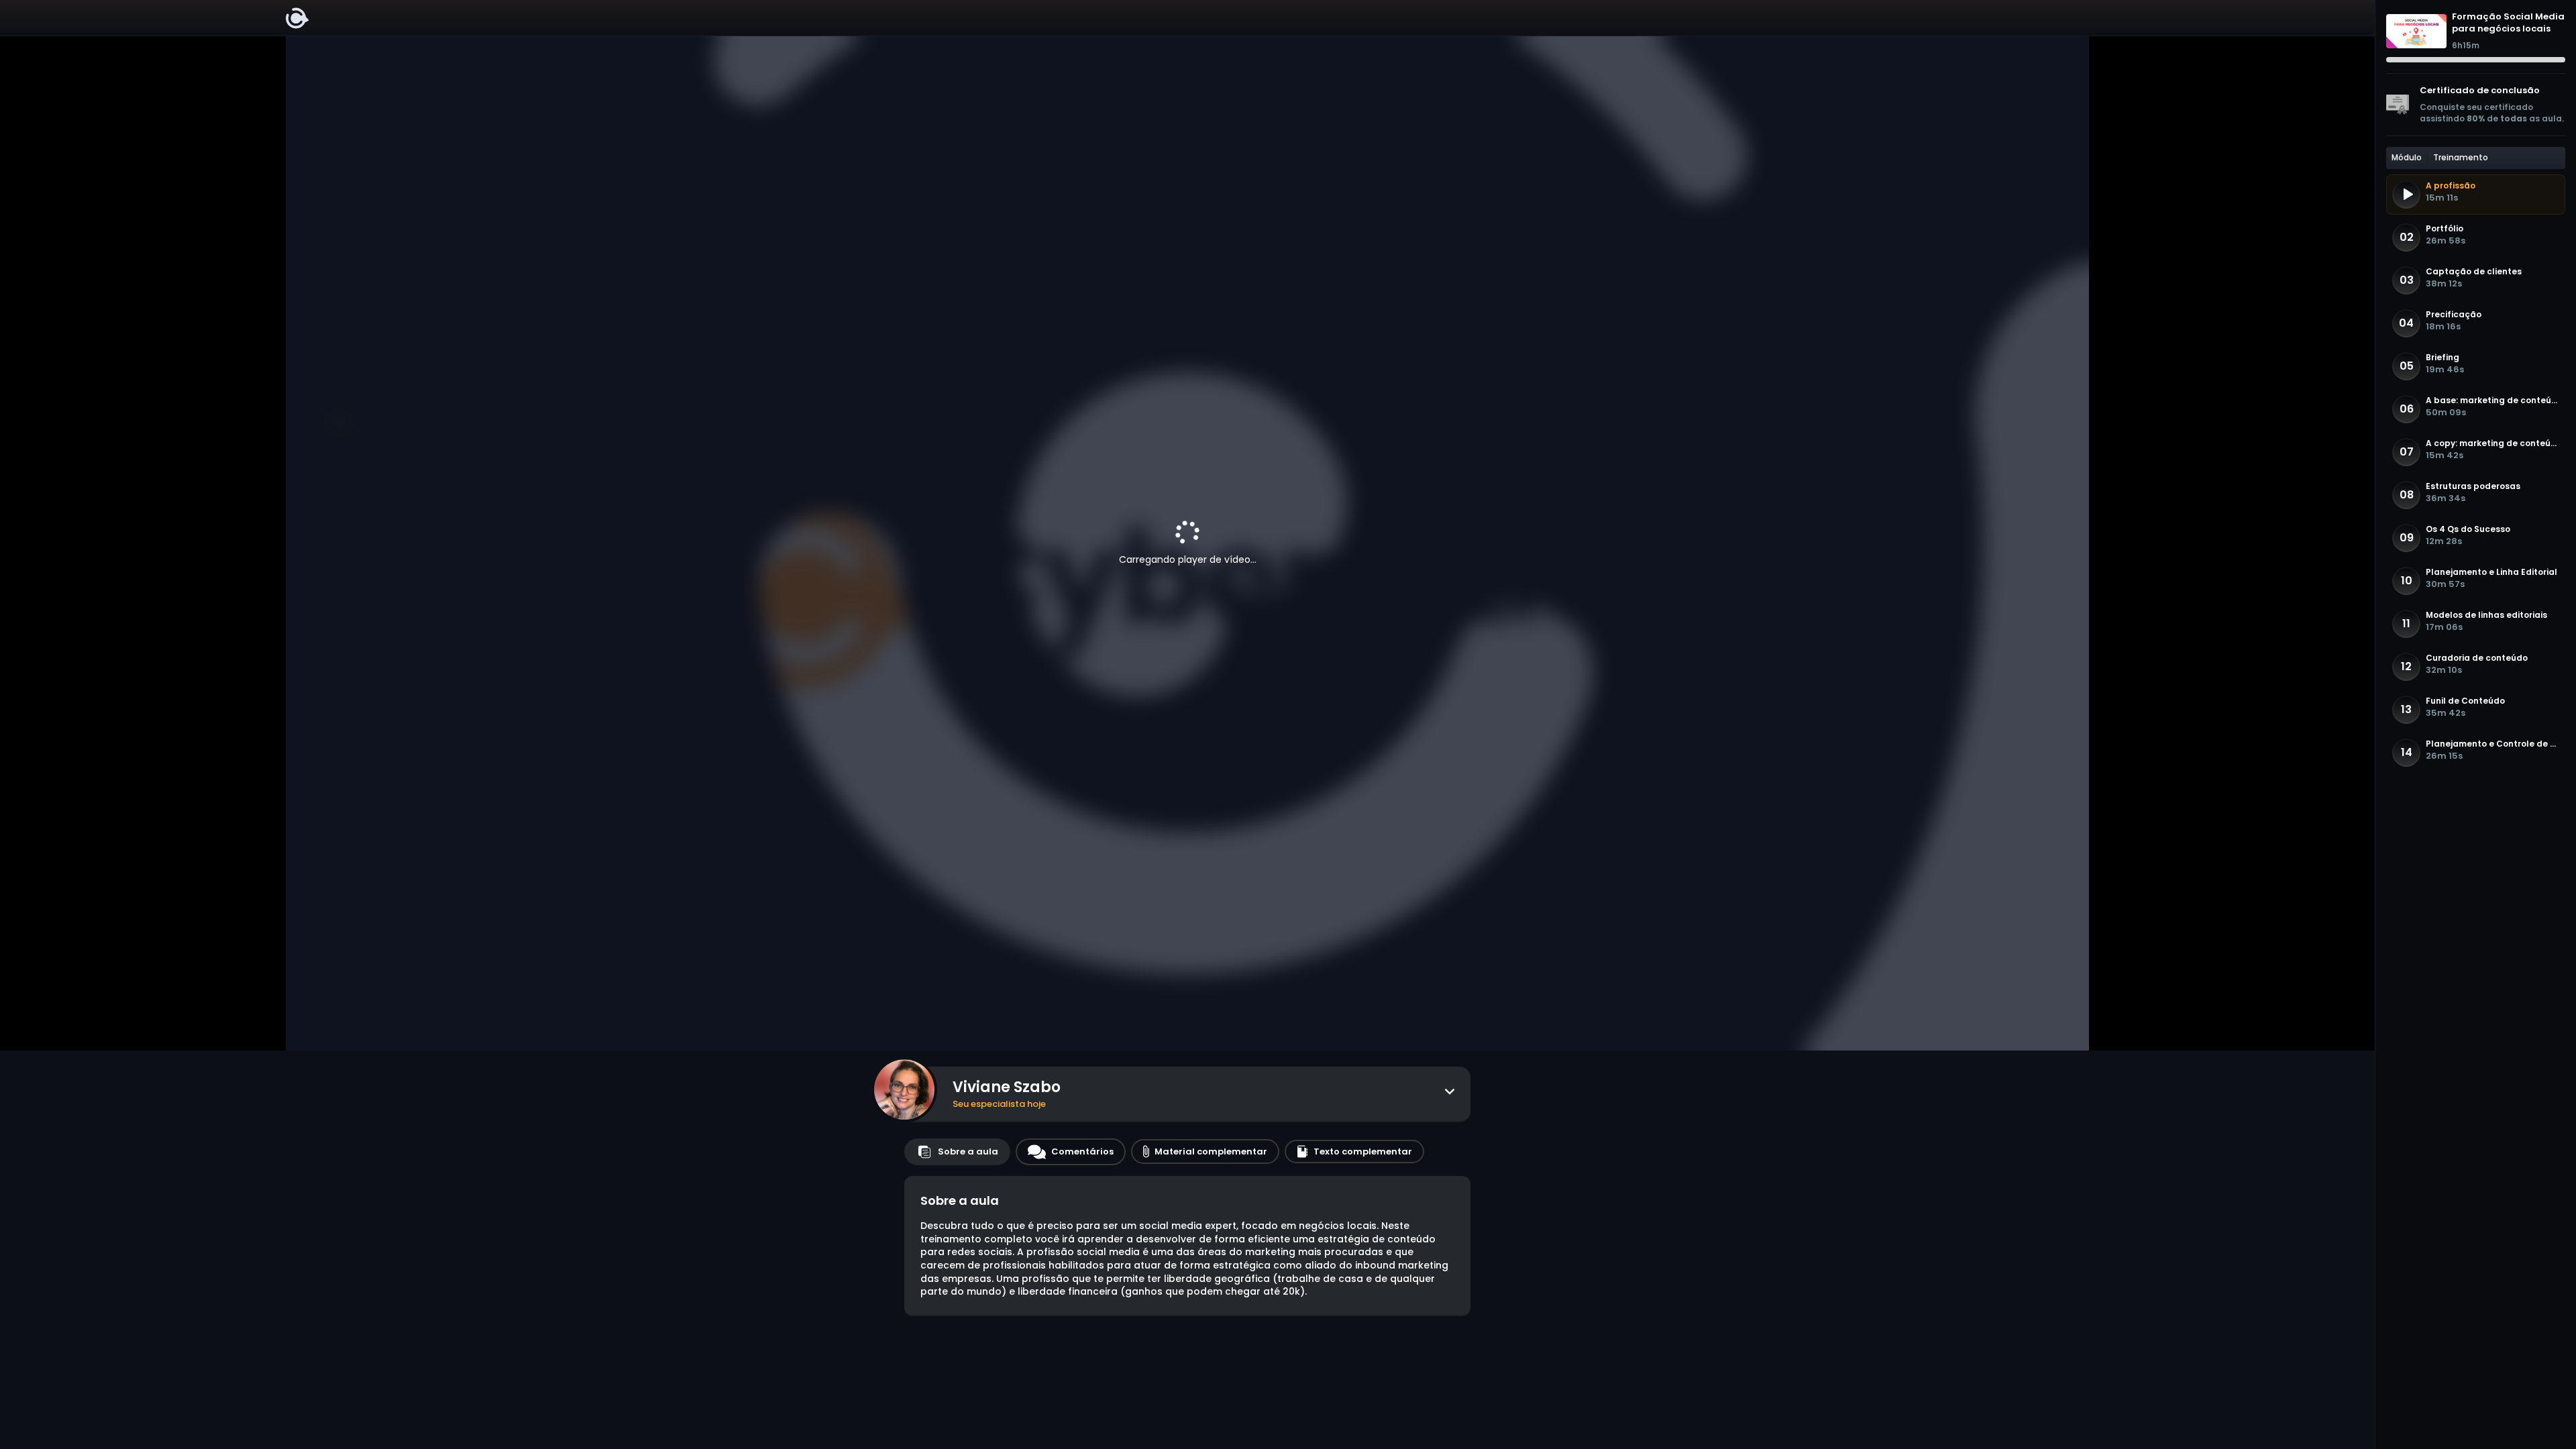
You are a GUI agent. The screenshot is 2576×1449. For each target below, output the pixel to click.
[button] (2476, 195)
